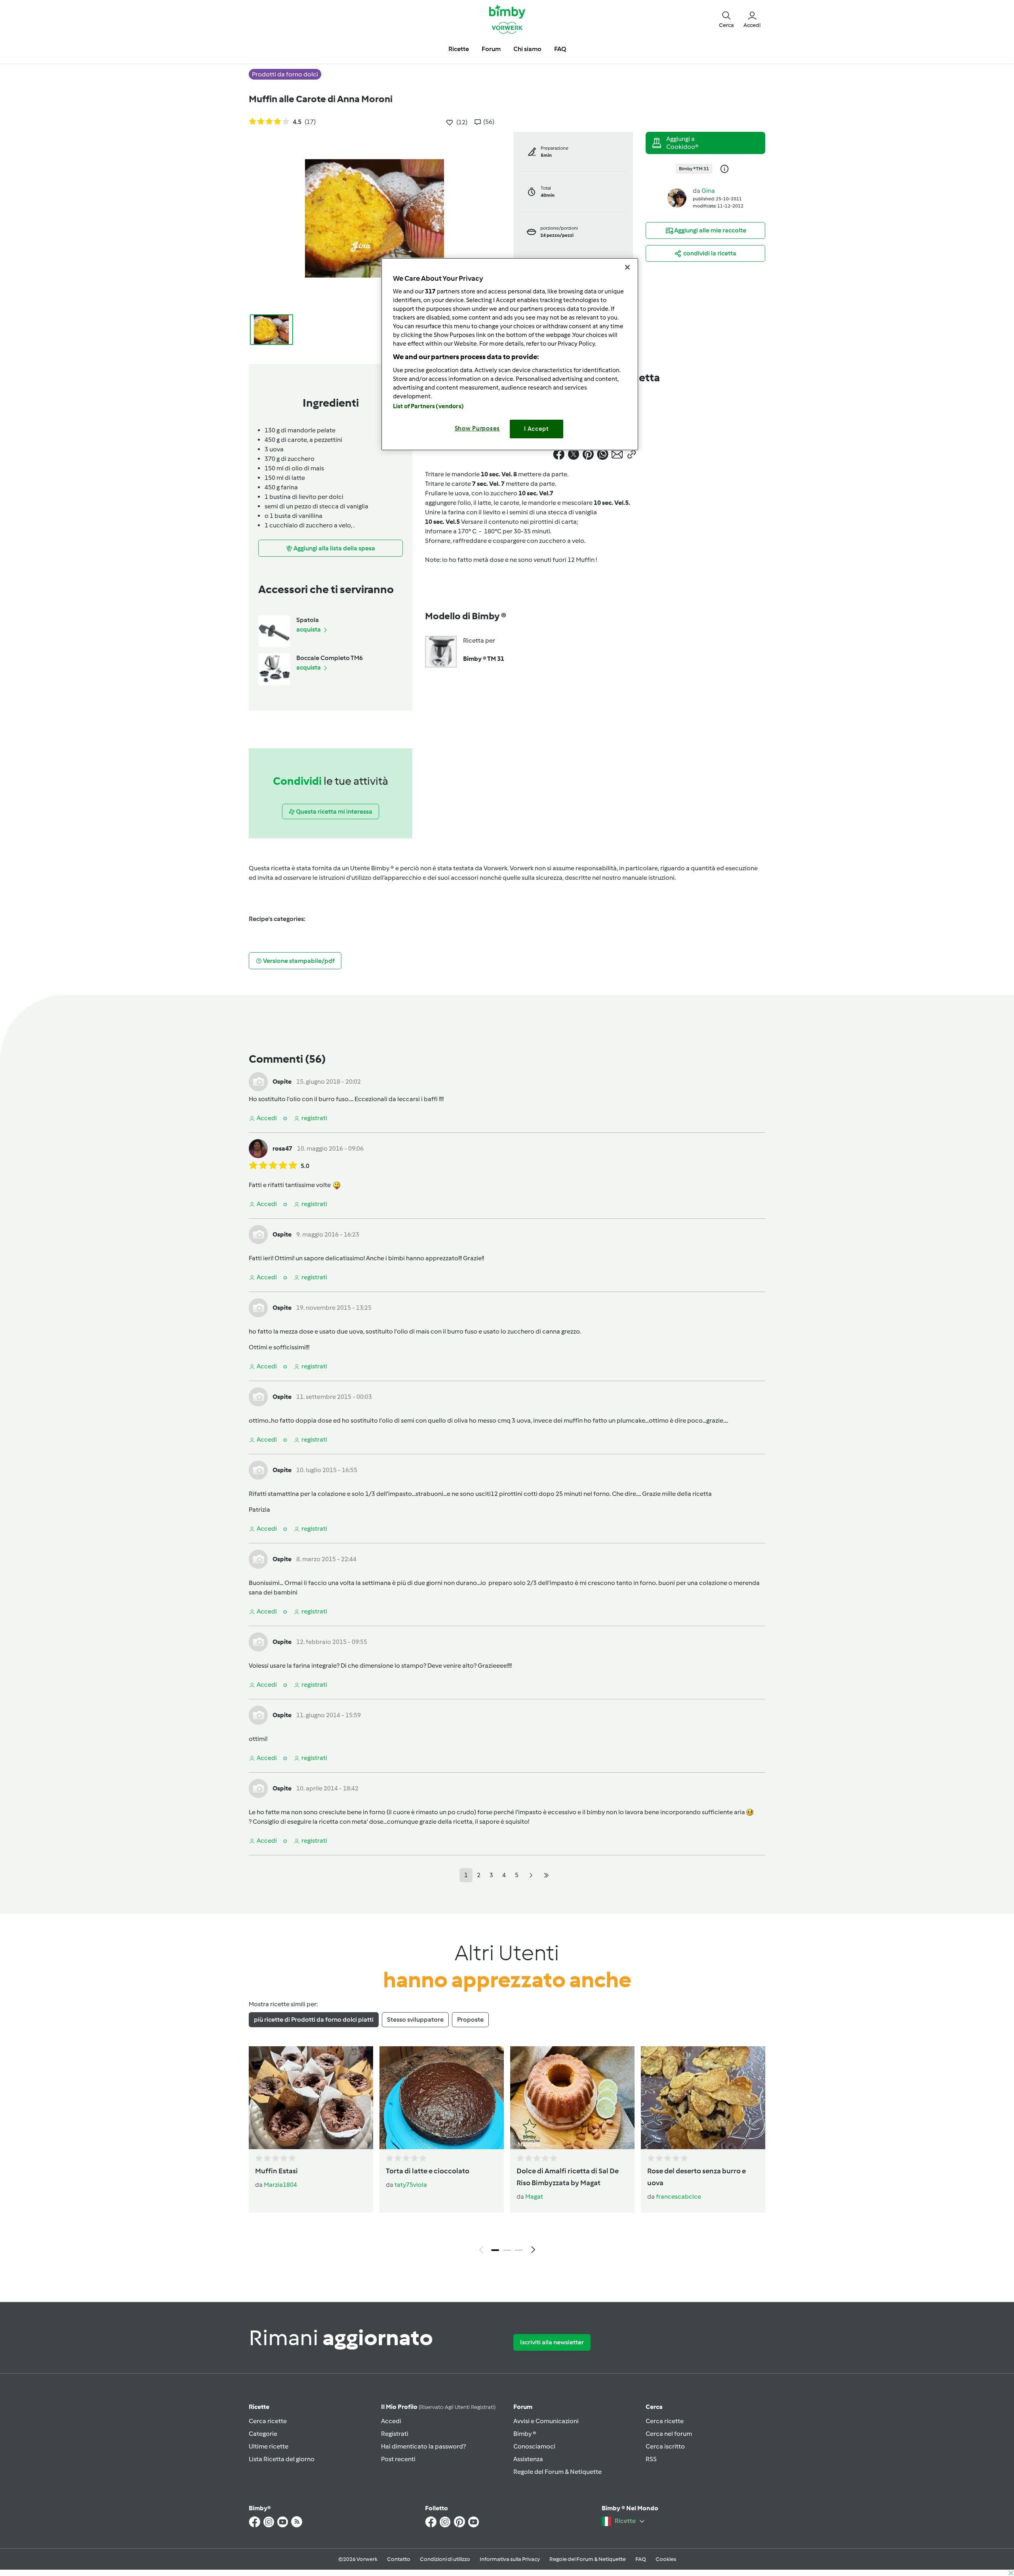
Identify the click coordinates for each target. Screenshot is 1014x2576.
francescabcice (679, 2196)
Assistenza (528, 2459)
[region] (510, 354)
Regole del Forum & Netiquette (558, 2472)
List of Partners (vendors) (428, 406)
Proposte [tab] (470, 2020)
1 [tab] (495, 2250)
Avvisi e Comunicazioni (546, 2421)
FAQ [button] (560, 49)
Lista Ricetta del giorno (282, 2459)
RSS (651, 2459)
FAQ (641, 2559)
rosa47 (282, 1148)
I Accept (537, 429)
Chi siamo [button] (527, 49)
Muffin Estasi (276, 2171)
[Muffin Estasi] (311, 2098)
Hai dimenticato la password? (423, 2446)
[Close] (627, 267)
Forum (523, 2407)
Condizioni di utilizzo (445, 2559)
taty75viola (411, 2185)
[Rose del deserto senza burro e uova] (703, 2098)
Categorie (263, 2434)
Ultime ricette (269, 2446)
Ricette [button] (459, 49)
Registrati (395, 2434)
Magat (534, 2196)
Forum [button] (491, 49)
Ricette (259, 2407)
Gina (708, 191)
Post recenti (398, 2459)
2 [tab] (507, 2250)
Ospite (282, 1082)
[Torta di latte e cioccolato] (442, 2098)
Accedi (391, 2421)
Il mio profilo (438, 2407)
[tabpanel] (507, 2152)
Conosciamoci (534, 2446)
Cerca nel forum (669, 2434)
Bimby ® (525, 2434)
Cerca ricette (268, 2421)
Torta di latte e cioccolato (428, 2171)
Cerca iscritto (665, 2446)
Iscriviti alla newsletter (552, 2342)
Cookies (666, 2559)
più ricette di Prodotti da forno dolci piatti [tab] (314, 2020)
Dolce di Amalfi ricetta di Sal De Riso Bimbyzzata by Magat (568, 2177)
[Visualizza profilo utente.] (677, 197)
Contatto (399, 2559)
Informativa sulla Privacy (510, 2559)
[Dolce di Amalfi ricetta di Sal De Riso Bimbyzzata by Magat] (572, 2098)
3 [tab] (519, 2250)
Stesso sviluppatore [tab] (415, 2020)
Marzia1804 (280, 2185)
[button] (726, 19)
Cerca (654, 2407)
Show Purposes (477, 428)
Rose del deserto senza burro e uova (697, 2177)
